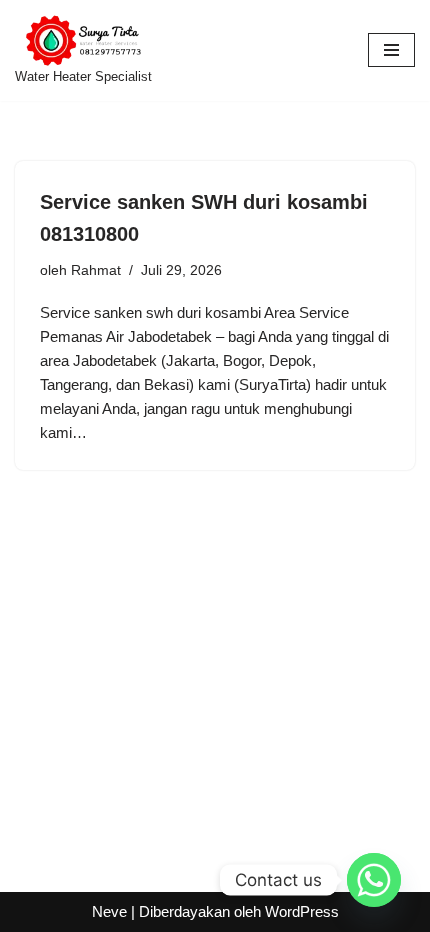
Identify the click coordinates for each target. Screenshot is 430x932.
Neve (109, 911)
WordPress (302, 911)
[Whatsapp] (374, 880)
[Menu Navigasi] (391, 50)
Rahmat (96, 270)
